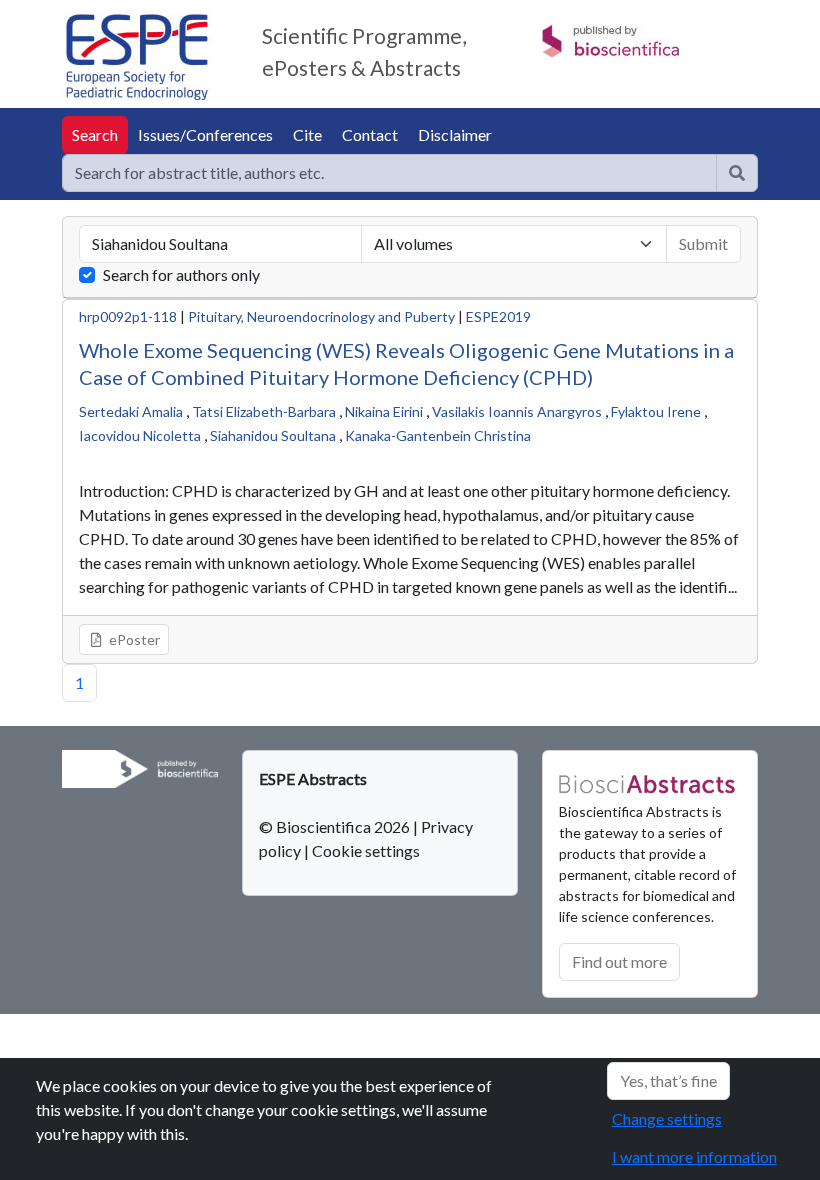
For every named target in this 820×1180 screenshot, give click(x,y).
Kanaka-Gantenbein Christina (438, 435)
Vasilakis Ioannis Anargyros (517, 411)
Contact (370, 134)
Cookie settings (366, 850)
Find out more (619, 961)
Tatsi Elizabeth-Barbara (264, 411)
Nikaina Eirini (384, 411)
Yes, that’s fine (668, 1080)
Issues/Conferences (205, 134)
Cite (307, 134)
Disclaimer (455, 134)
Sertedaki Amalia (131, 411)
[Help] (737, 173)
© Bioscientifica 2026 (336, 826)
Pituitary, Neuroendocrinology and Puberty (321, 316)
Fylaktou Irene (656, 411)
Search (95, 134)
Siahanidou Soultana (273, 435)
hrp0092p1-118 (128, 316)
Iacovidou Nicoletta (140, 435)
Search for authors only (181, 274)
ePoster (133, 639)
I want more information (694, 1156)
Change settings (667, 1118)
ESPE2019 (498, 316)
